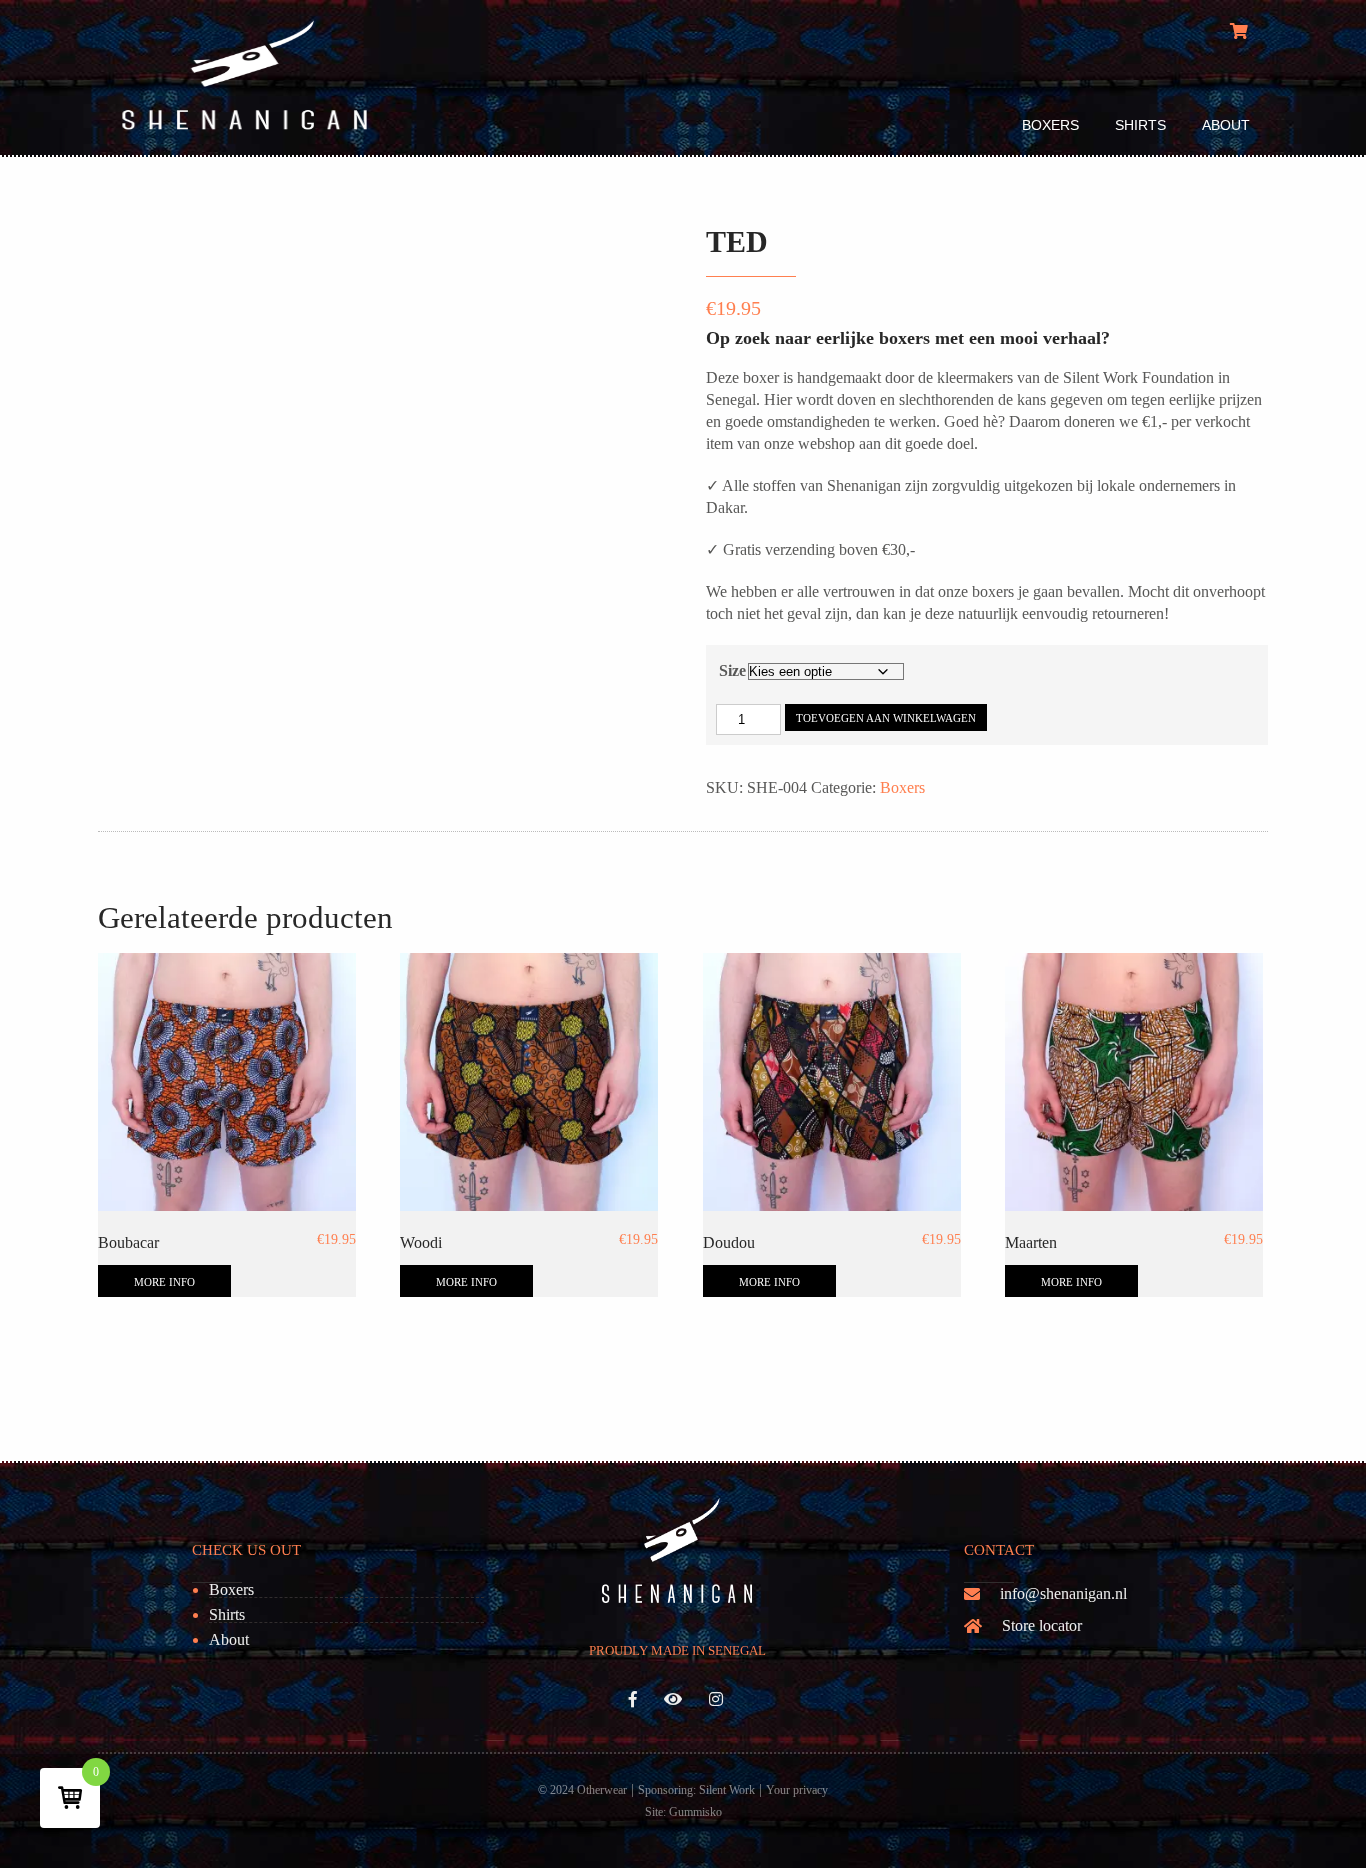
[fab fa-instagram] (716, 1699)
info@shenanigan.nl (1063, 1593)
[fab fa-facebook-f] (633, 1699)
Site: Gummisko (683, 1812)
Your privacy (797, 1790)
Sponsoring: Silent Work (696, 1790)
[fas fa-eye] (673, 1699)
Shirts (1140, 125)
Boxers (1050, 125)
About (1226, 125)
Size (732, 670)
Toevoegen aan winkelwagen (886, 718)
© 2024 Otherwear (582, 1790)
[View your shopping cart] (1241, 31)
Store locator (1042, 1625)
